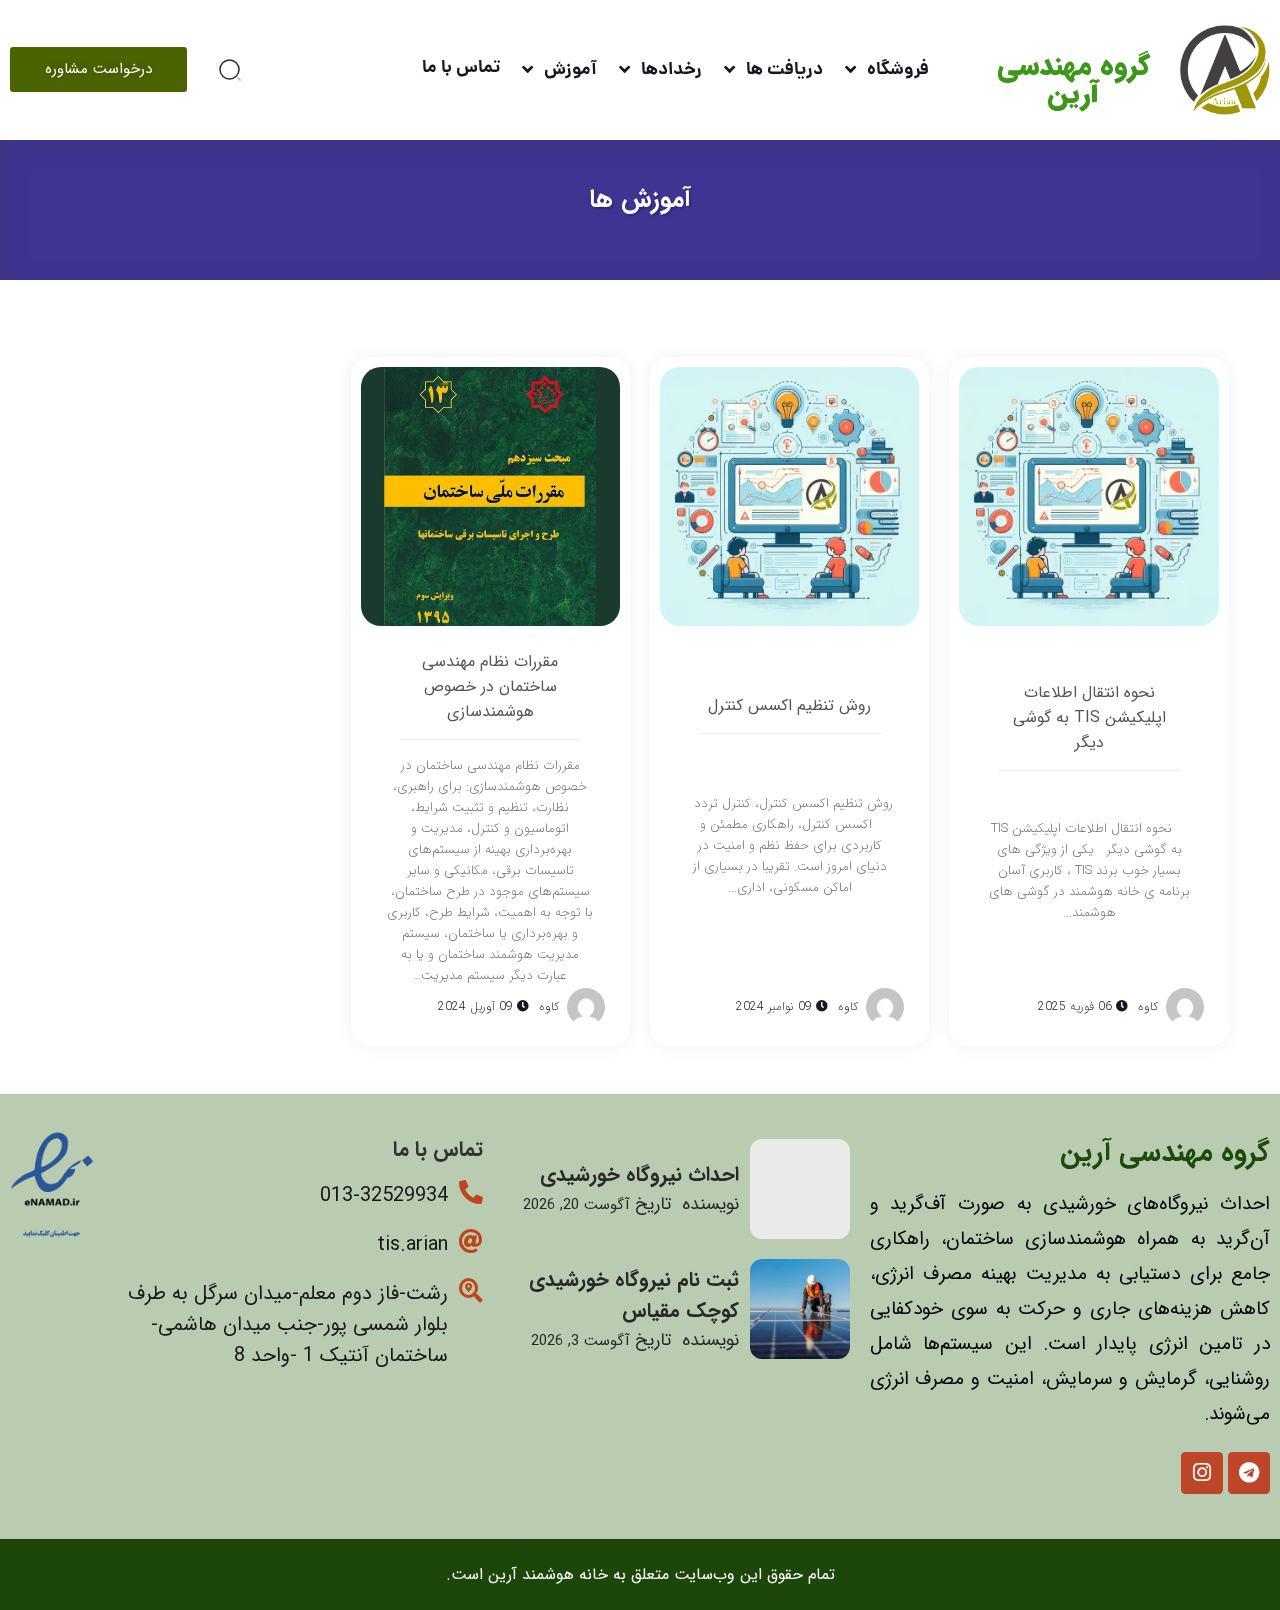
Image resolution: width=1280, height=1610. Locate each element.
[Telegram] (1249, 1473)
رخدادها (671, 70)
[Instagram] (1202, 1473)
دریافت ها (784, 70)
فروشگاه (898, 70)
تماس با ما (461, 68)
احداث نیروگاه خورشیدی (639, 1174)
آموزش (570, 70)
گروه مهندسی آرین (1073, 81)
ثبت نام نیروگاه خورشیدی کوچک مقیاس (634, 1295)
